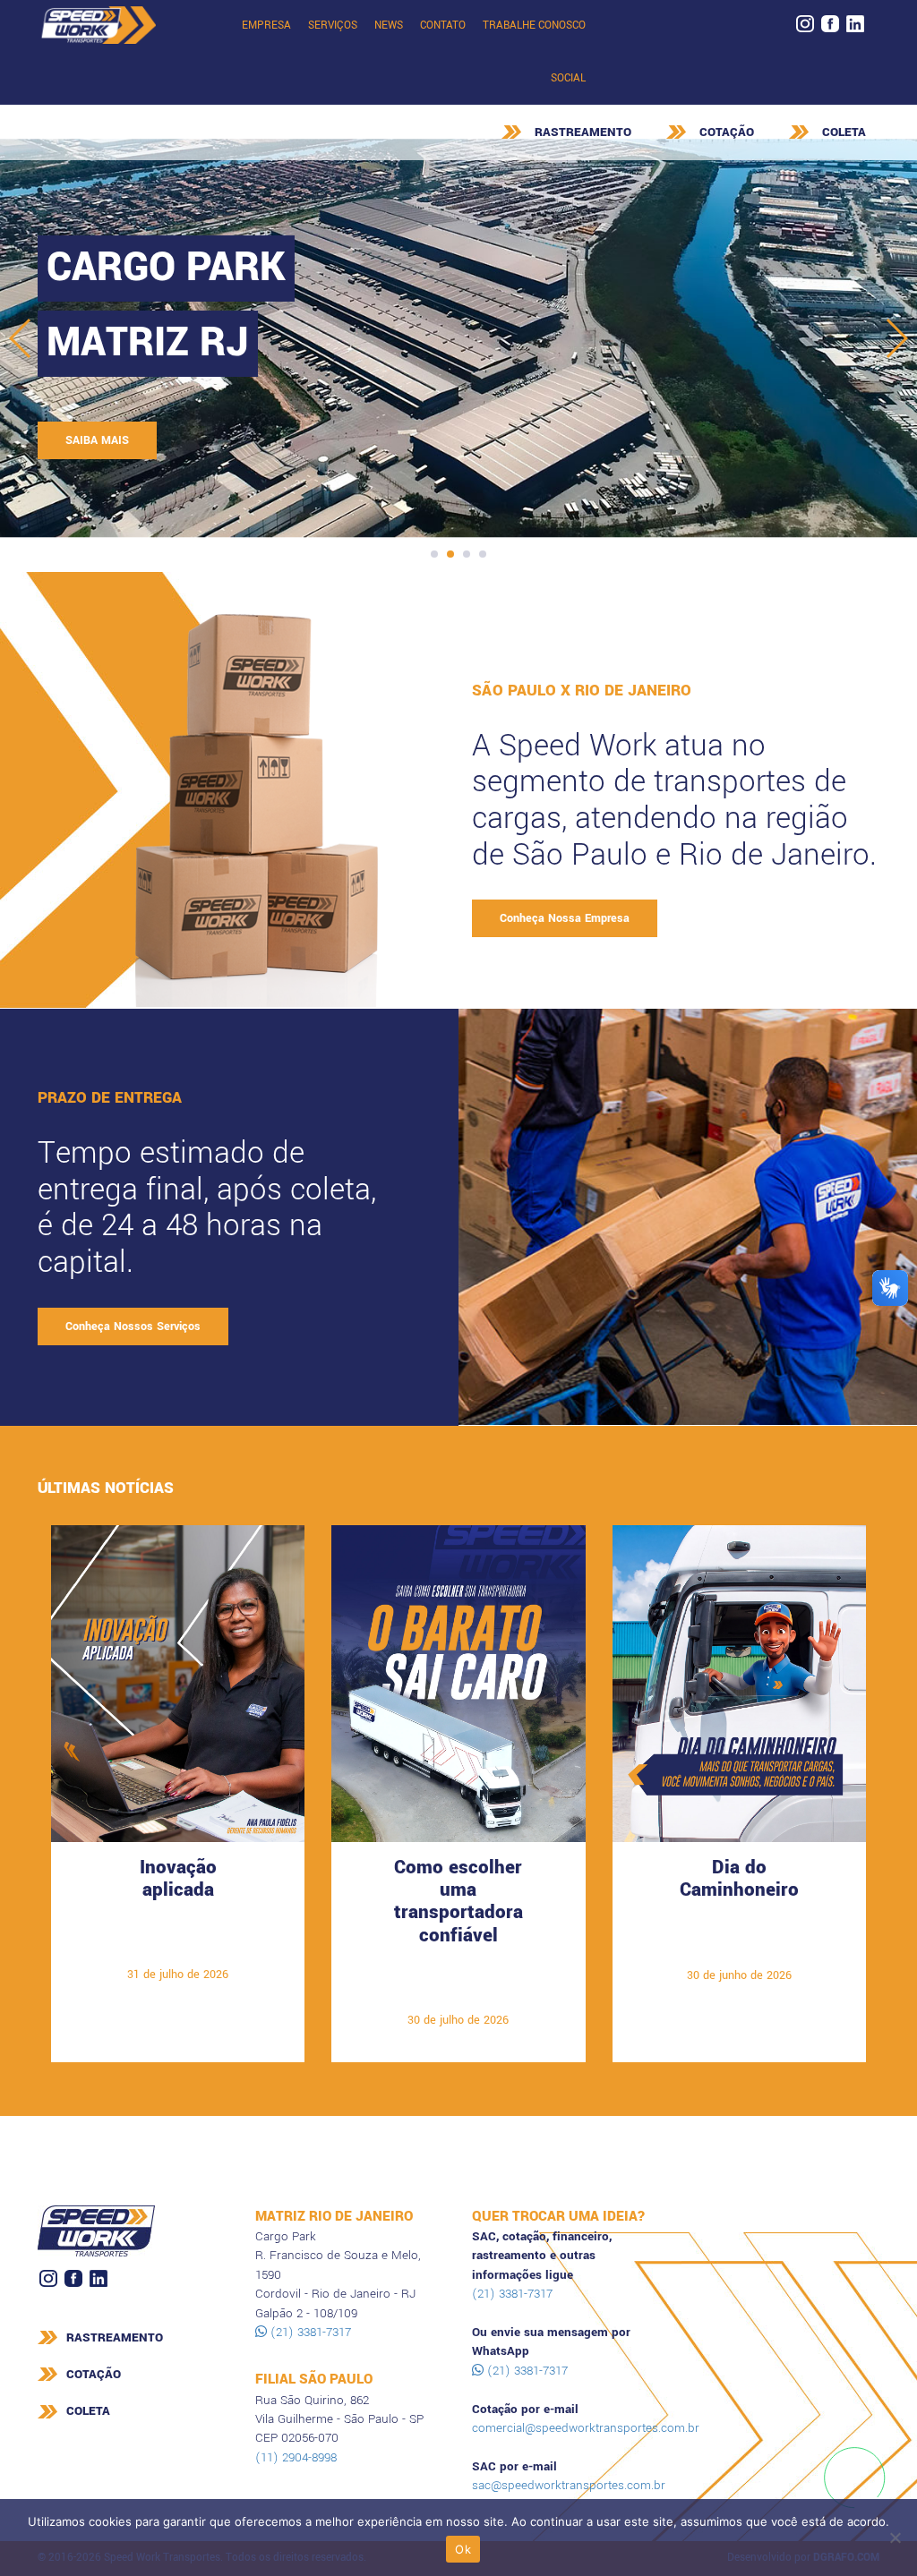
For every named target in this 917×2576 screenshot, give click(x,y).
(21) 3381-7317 (309, 2332)
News (389, 26)
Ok (463, 2549)
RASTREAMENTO (583, 132)
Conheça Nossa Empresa (565, 918)
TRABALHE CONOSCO (534, 26)
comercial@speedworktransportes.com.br (586, 2428)
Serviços (333, 26)
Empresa (266, 26)
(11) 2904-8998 (296, 2457)
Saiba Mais (178, 1947)
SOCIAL (568, 78)
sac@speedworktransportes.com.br (569, 2485)
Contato (443, 26)
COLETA (844, 132)
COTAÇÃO (727, 132)
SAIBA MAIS (97, 440)
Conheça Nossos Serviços (133, 1326)
